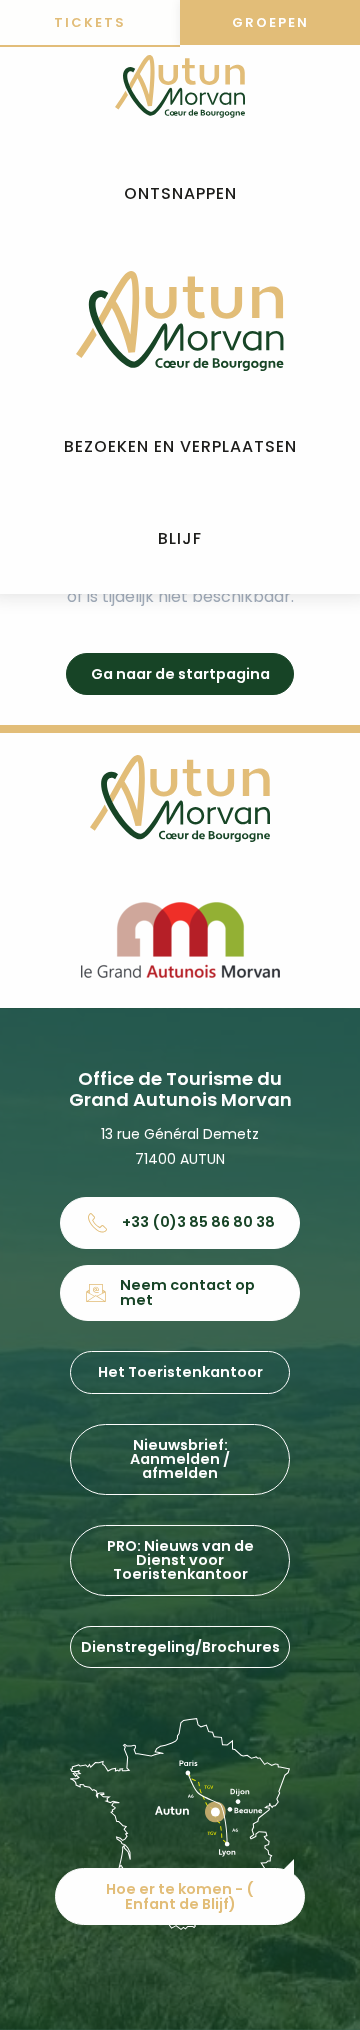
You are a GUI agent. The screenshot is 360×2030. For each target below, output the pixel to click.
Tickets (90, 22)
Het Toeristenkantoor (180, 1372)
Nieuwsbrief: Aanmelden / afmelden (180, 1459)
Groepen (270, 22)
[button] (180, 194)
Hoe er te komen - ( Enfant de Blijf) (180, 1896)
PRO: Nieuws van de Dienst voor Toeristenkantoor (180, 1560)
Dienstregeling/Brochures (180, 1647)
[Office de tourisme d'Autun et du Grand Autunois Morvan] (179, 321)
